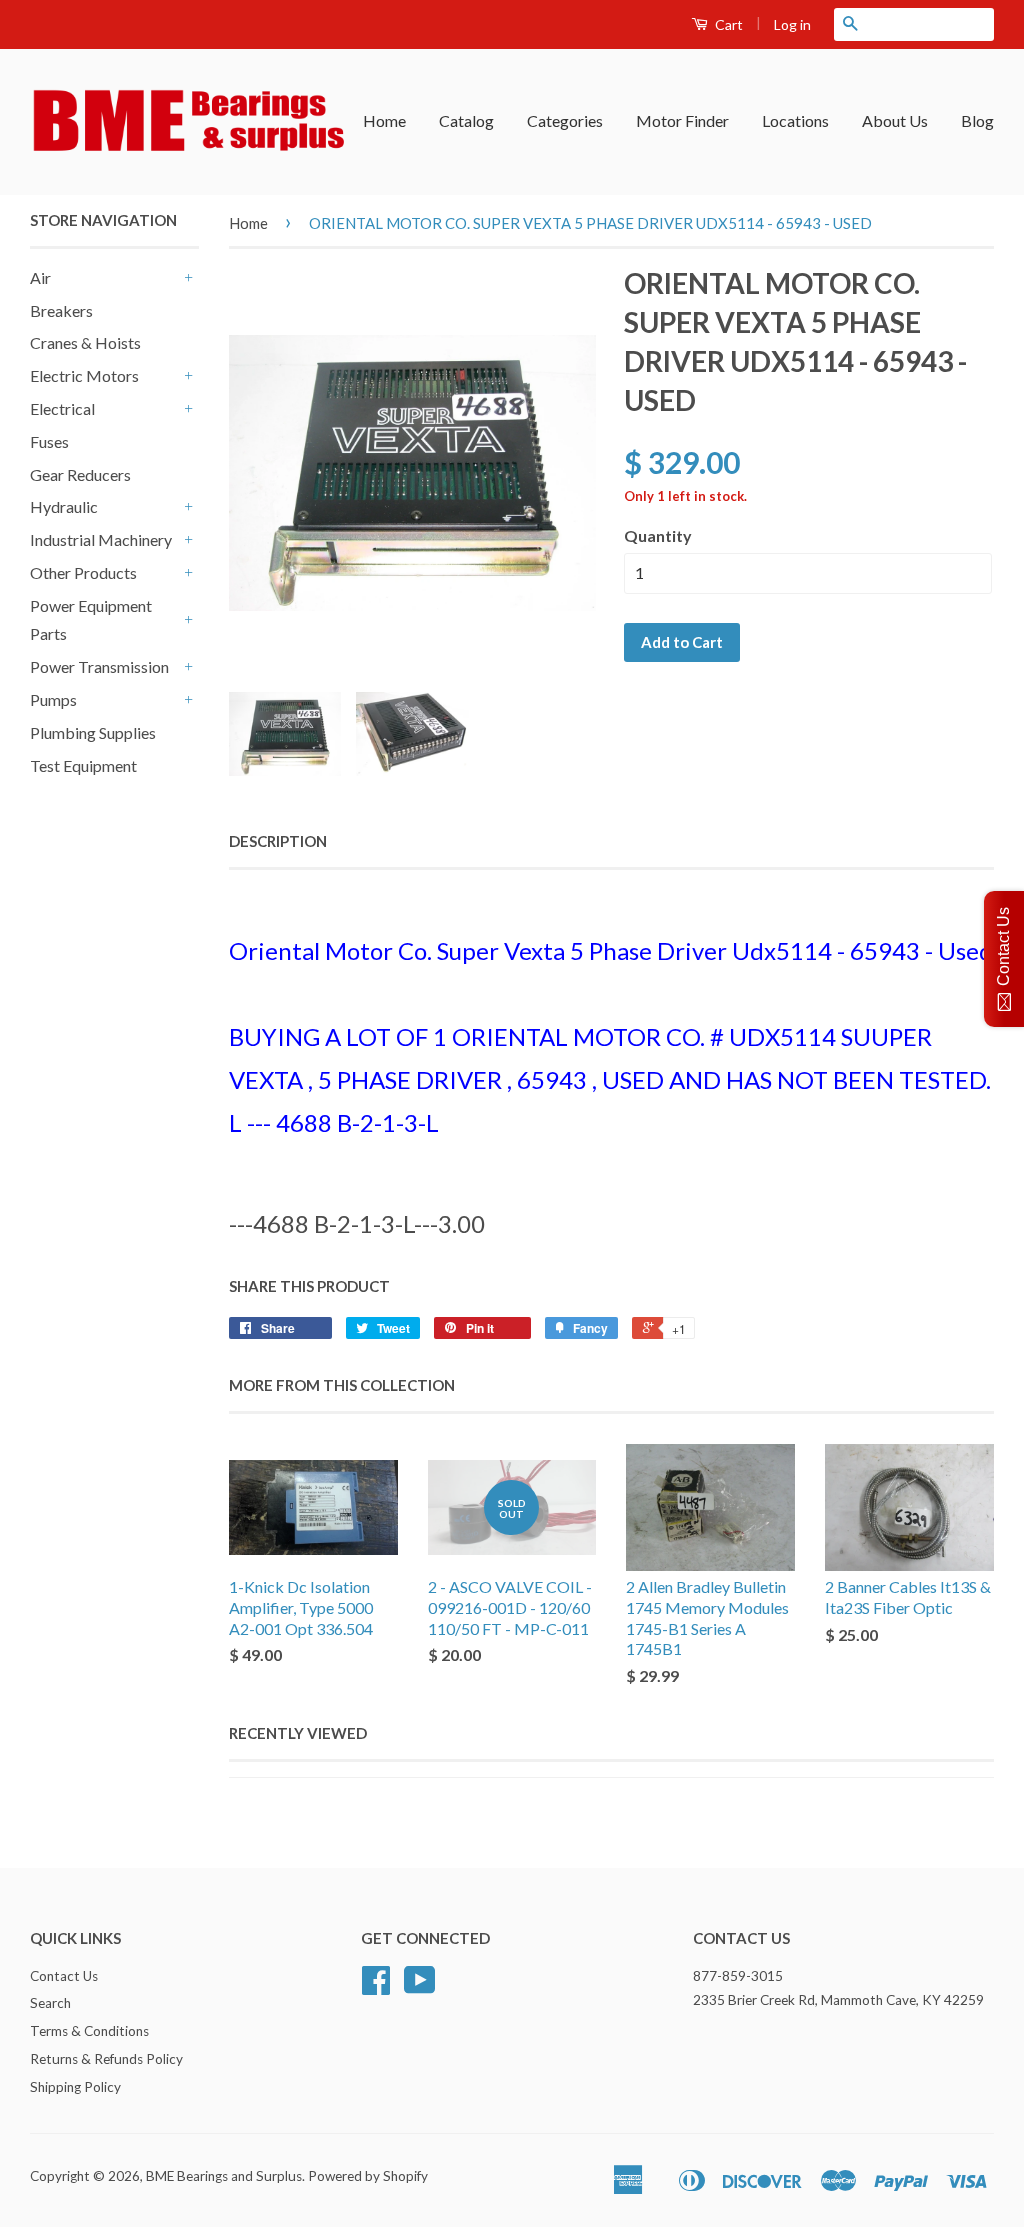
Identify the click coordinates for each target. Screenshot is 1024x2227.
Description (278, 841)
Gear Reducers (80, 474)
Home (384, 120)
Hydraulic (64, 506)
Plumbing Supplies (93, 732)
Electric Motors (84, 375)
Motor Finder (682, 120)
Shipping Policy (75, 2087)
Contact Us (64, 1976)
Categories (565, 120)
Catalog (466, 120)
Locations (795, 120)
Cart (727, 24)
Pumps (53, 699)
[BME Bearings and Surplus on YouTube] (420, 1987)
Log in (792, 24)
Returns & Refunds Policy (106, 2059)
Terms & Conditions (89, 2031)
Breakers (61, 310)
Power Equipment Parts (91, 620)
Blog (977, 120)
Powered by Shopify (368, 2176)
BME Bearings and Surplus (224, 2176)
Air (40, 277)
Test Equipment (83, 765)
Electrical (62, 408)
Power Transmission (99, 666)
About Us (895, 120)
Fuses (49, 441)
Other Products (83, 572)
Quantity (658, 535)
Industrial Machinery (101, 539)
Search (50, 2003)
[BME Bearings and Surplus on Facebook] (376, 1987)
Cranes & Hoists (85, 342)
